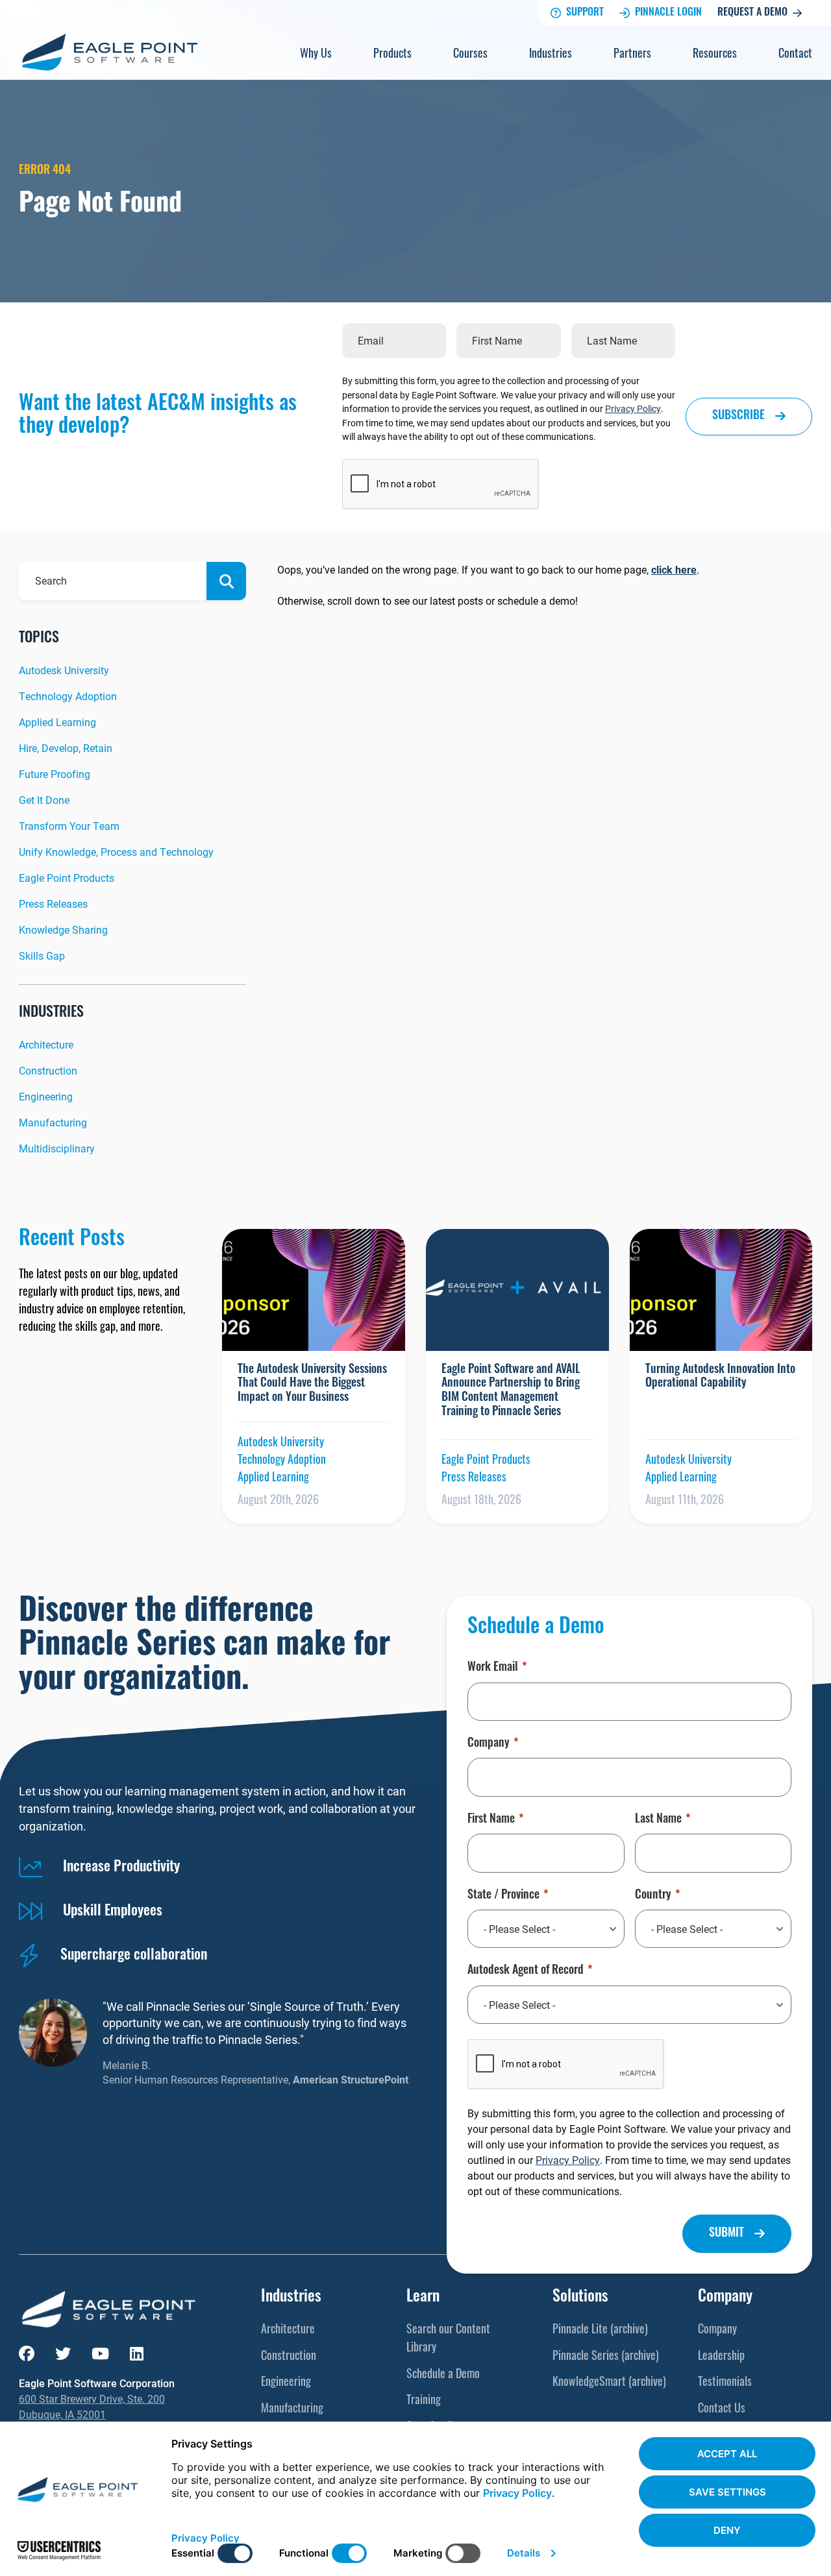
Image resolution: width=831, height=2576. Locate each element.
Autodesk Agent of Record (526, 1971)
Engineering (46, 1096)
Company (489, 1744)
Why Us (316, 55)
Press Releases (53, 904)
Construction (48, 1070)
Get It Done (44, 800)
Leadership (721, 2357)
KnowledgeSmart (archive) (609, 2383)
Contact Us (722, 2410)
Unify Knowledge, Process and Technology (116, 852)
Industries (551, 55)
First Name (491, 1820)
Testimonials (725, 2383)
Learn (423, 2298)
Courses (470, 55)
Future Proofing (55, 774)
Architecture (46, 1044)
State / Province (503, 1896)
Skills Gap (42, 955)
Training (424, 2401)
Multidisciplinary (57, 1148)
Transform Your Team (69, 826)
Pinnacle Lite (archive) (600, 2331)
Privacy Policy (633, 408)
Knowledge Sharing (63, 930)
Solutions (580, 2298)
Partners (632, 55)
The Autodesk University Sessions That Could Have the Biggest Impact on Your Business (312, 1384)
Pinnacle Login (668, 13)
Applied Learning (57, 722)
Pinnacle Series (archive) (606, 2357)
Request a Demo (752, 13)
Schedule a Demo (443, 2376)
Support (585, 13)
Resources (715, 55)
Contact (795, 55)
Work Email (493, 1668)
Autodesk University (64, 670)
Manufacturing (53, 1122)
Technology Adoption (68, 696)
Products (392, 55)
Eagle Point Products (67, 878)
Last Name (658, 1820)
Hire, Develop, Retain (66, 748)
